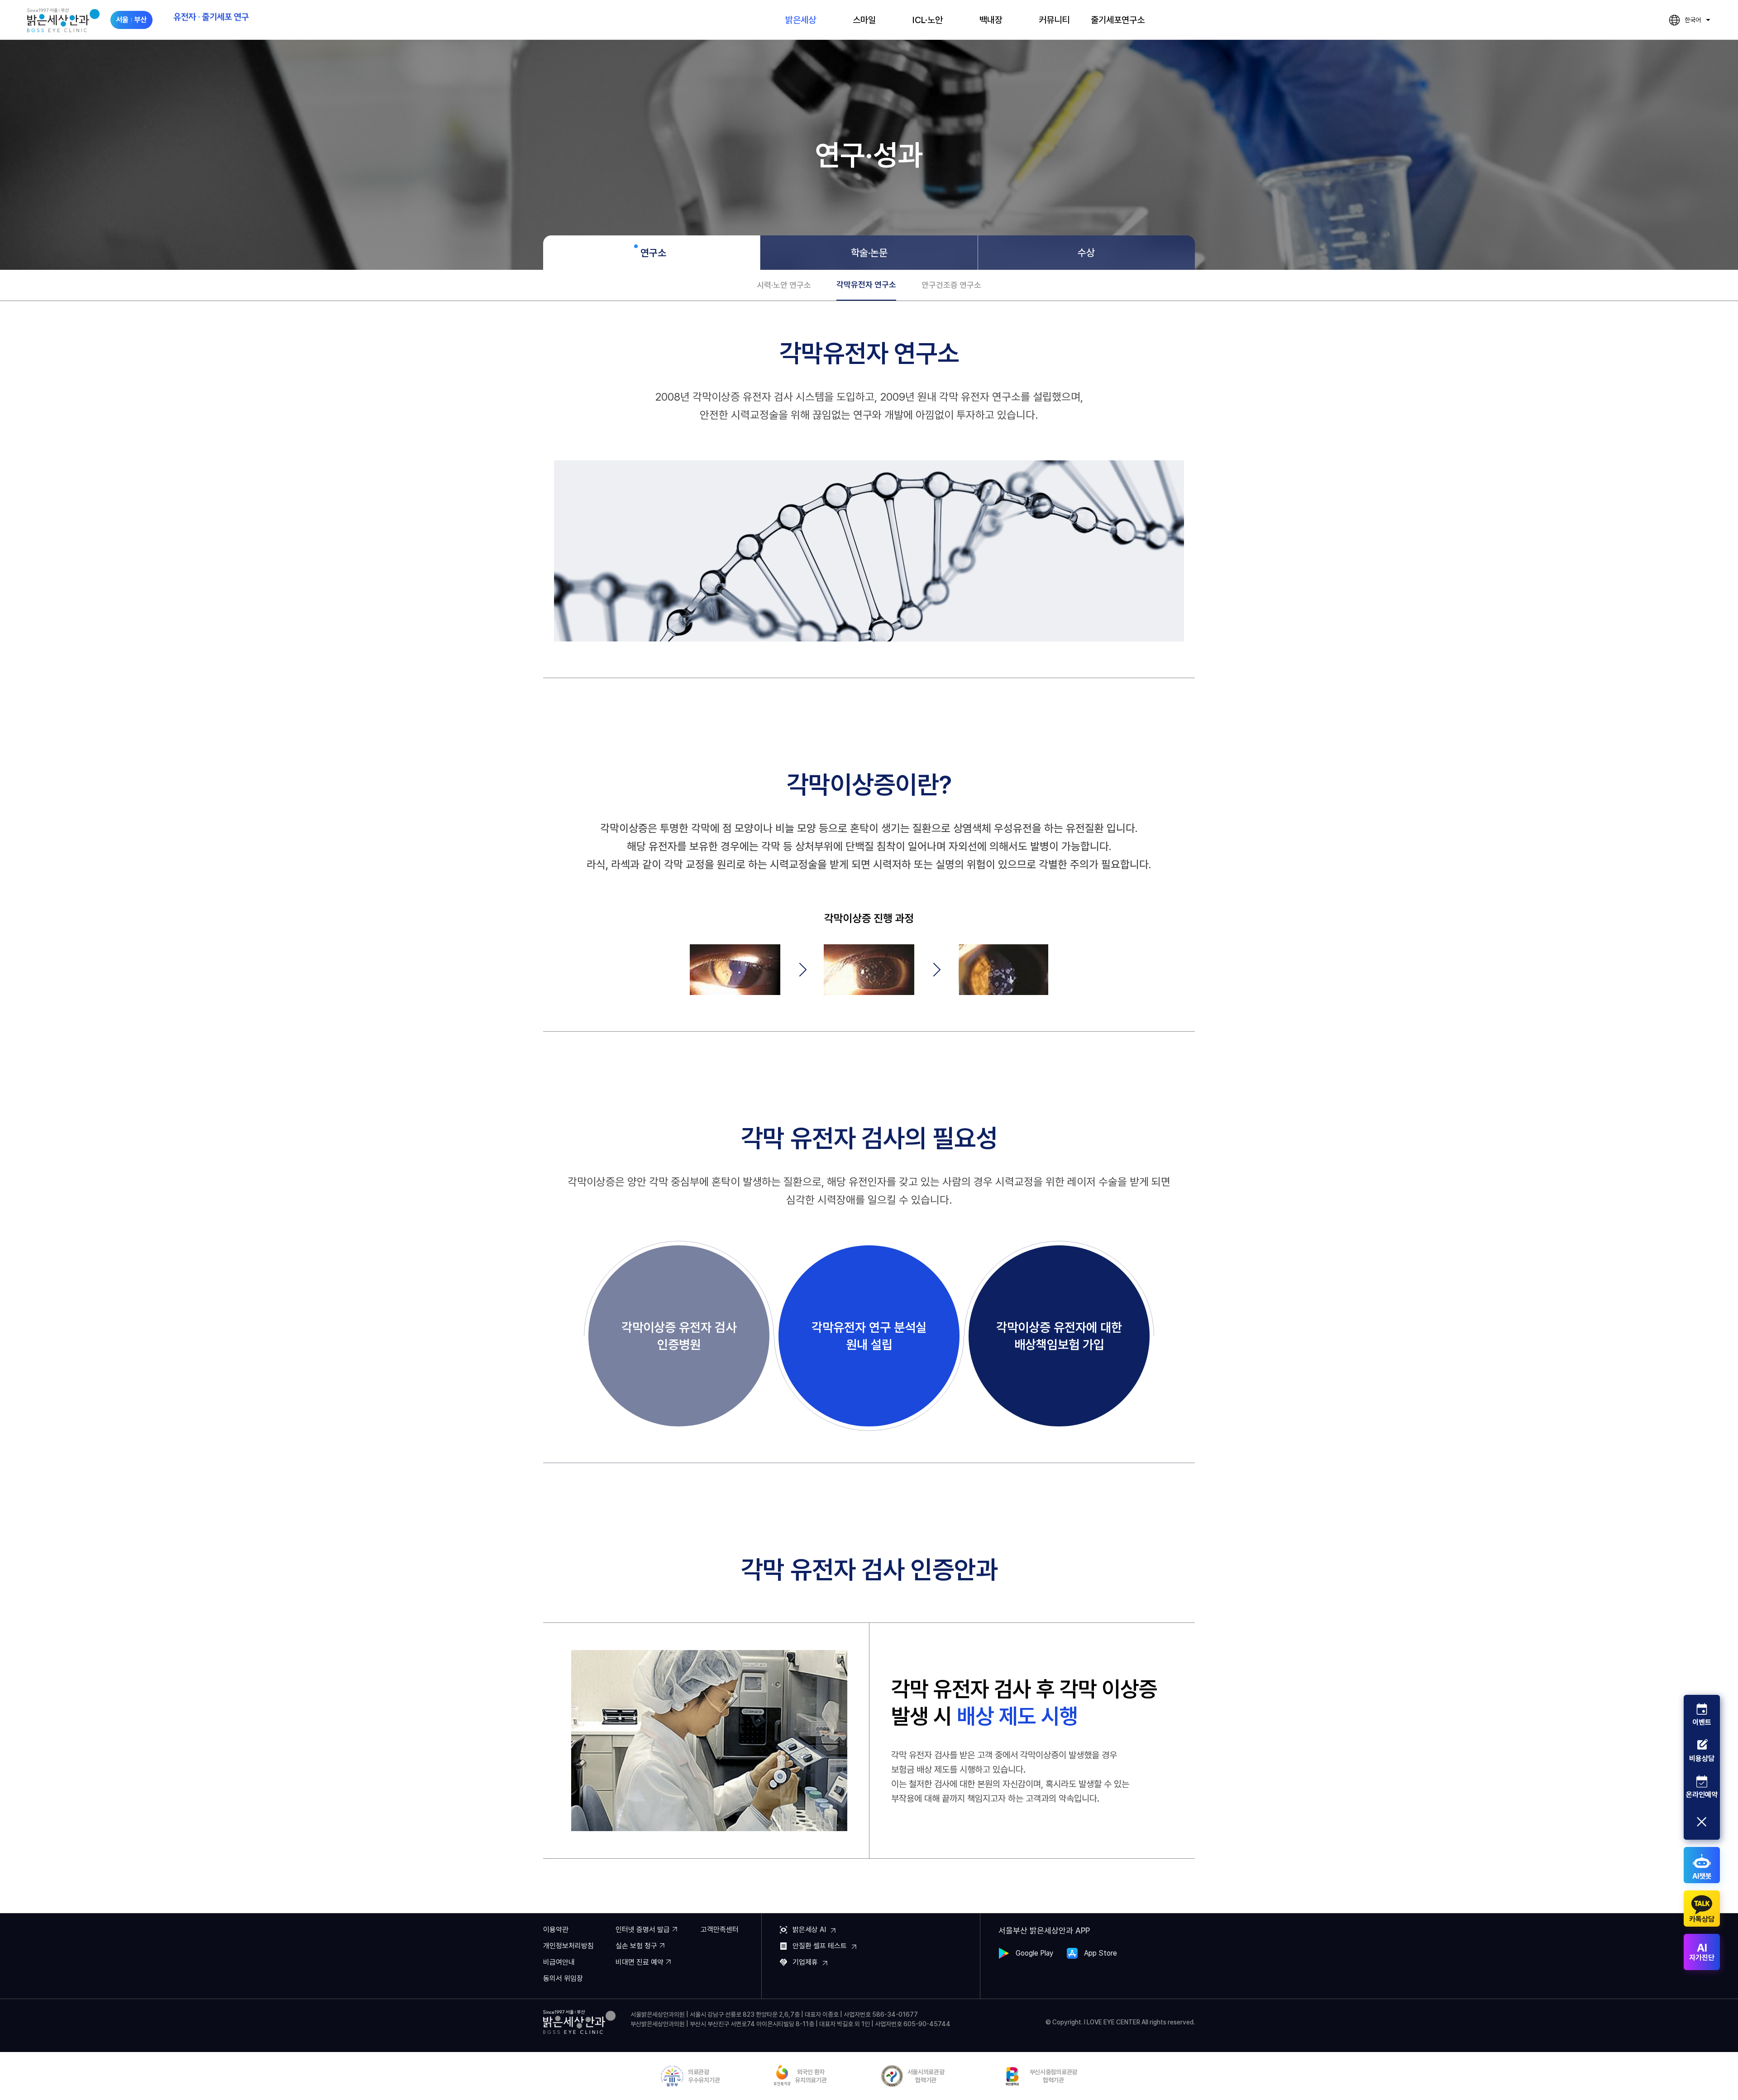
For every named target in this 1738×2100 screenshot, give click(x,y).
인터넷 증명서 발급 (643, 1930)
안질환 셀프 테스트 (820, 1946)
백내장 (991, 20)
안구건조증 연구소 (951, 285)
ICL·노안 (928, 20)
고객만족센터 (720, 1930)
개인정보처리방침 (568, 1946)
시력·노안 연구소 (784, 285)
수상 (1086, 253)
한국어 (1685, 21)
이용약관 (556, 1930)
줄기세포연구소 (1118, 20)
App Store (1101, 1953)
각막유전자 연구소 (866, 285)
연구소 (653, 253)
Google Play (1034, 1953)
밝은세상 (801, 20)
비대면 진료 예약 (640, 1962)
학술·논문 (869, 253)
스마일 (864, 20)
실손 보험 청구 (636, 1946)
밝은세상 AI (809, 1930)
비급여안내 (559, 1962)
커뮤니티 (1054, 20)
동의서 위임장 (563, 1978)
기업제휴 (805, 1962)
